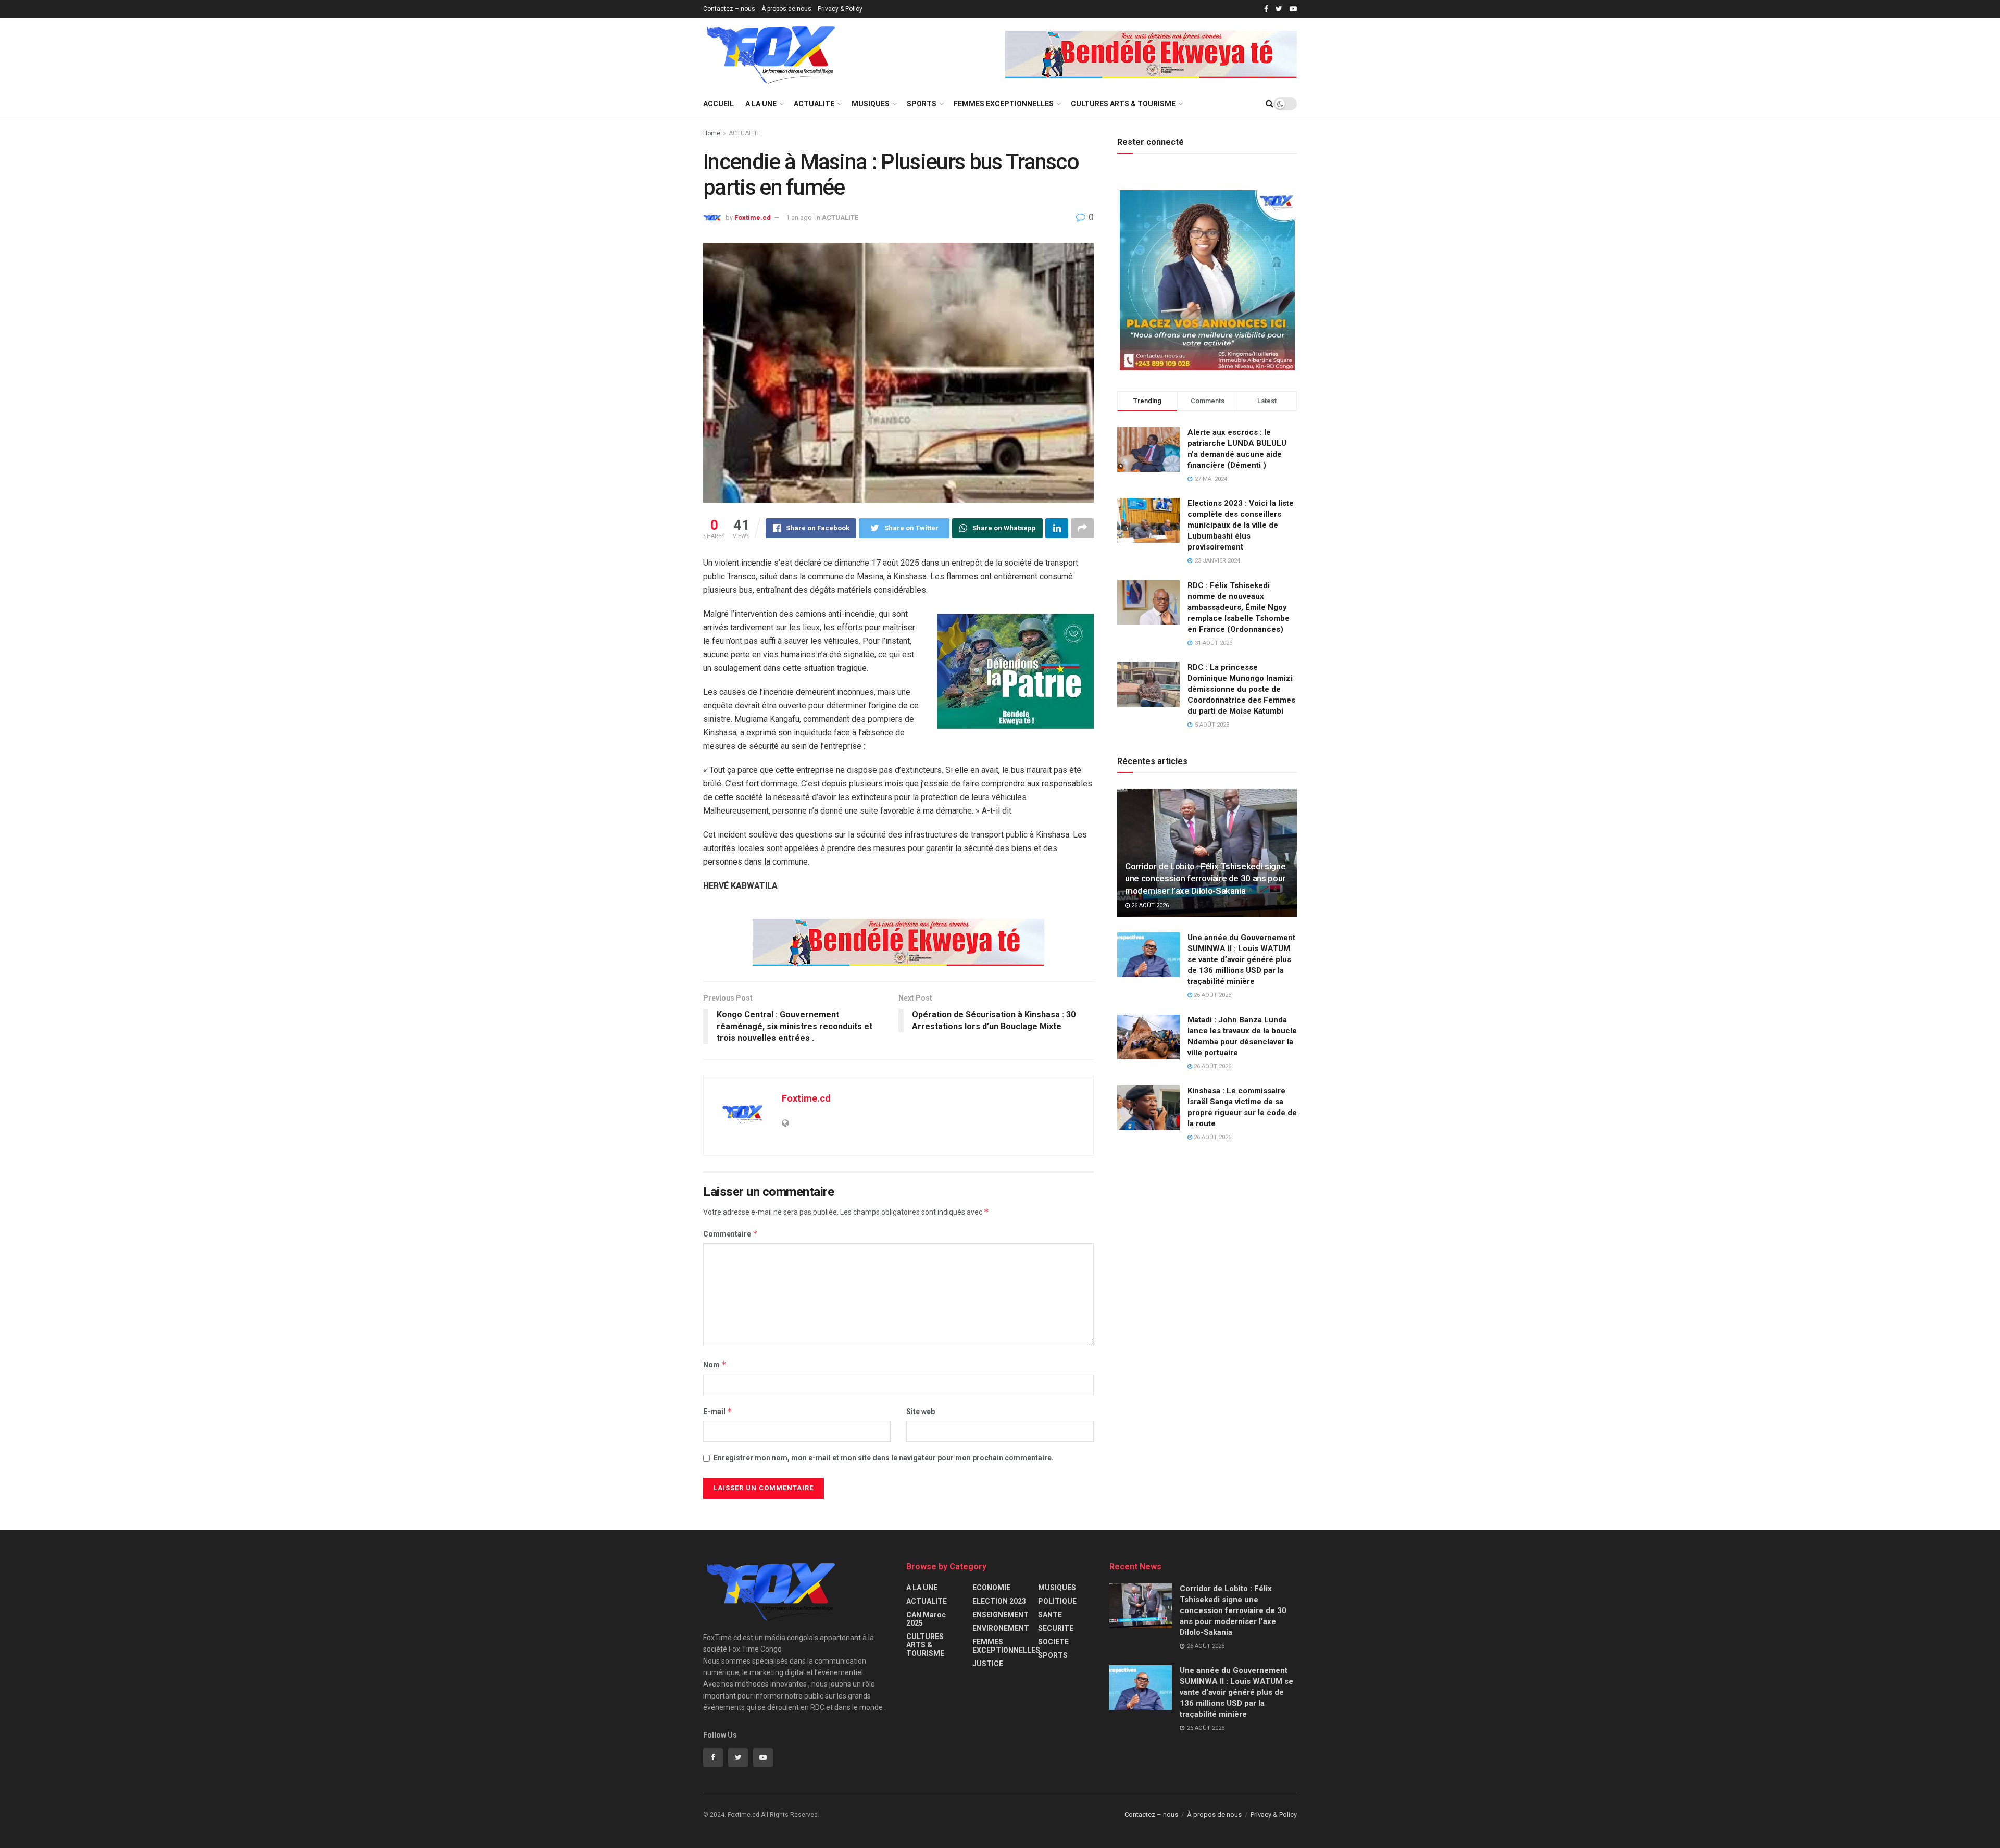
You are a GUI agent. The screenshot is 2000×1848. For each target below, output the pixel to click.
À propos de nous (786, 9)
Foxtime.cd (753, 217)
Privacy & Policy (840, 9)
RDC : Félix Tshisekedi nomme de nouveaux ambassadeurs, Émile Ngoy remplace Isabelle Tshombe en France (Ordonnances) (1239, 607)
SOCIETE (1053, 1642)
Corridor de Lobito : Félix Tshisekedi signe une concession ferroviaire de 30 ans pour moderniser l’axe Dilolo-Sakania (1205, 879)
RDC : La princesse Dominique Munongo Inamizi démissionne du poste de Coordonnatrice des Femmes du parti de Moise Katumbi (1241, 689)
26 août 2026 (1149, 906)
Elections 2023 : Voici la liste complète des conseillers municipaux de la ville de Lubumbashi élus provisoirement (1241, 525)
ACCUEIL (718, 104)
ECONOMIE (991, 1588)
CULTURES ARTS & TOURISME (1123, 104)
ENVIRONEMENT (1001, 1628)
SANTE (1050, 1615)
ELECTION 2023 (999, 1601)
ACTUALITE (814, 104)
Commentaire (730, 1234)
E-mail (718, 1411)
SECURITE (1056, 1628)
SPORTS (922, 104)
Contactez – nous (729, 9)
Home (712, 133)
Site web (921, 1412)
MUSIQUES (871, 104)
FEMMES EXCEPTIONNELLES (1004, 104)
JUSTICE (988, 1664)
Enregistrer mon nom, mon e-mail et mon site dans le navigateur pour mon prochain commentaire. (884, 1458)
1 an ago (799, 217)
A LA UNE (761, 104)
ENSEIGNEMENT (1001, 1615)
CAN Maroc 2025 (926, 1619)
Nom (715, 1364)
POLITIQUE (1057, 1601)
